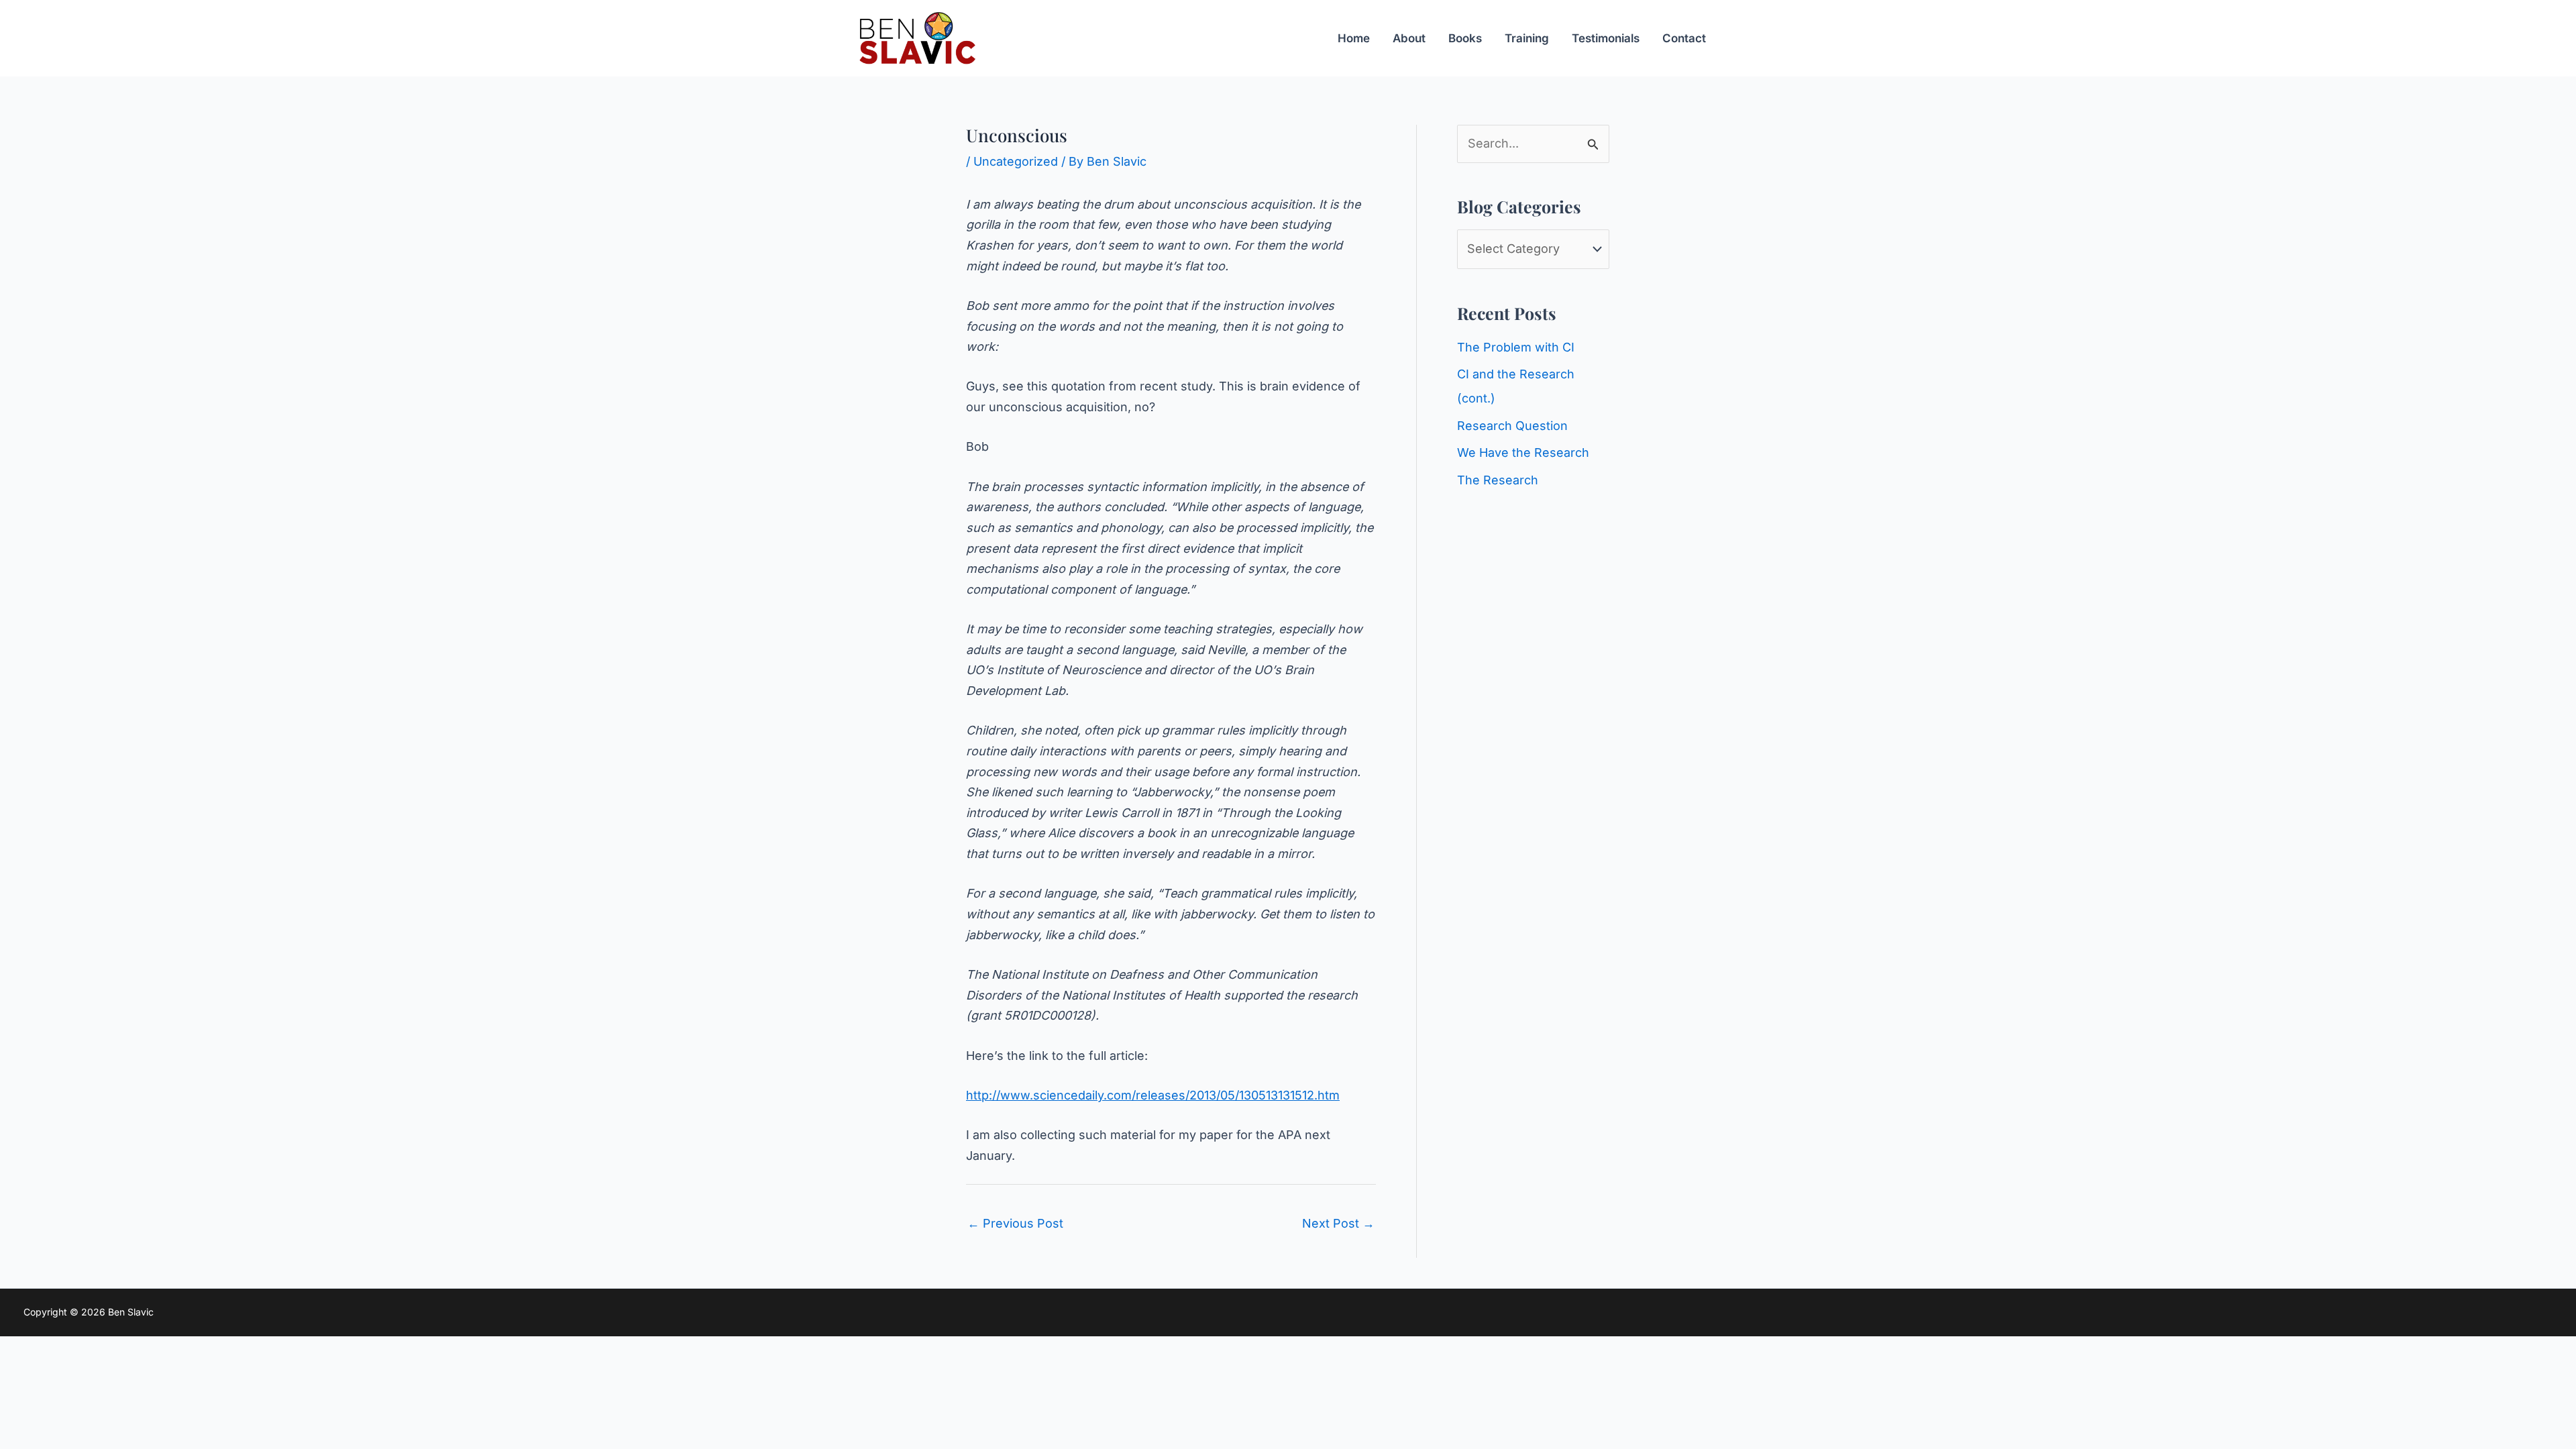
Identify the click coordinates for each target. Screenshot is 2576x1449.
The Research (1498, 480)
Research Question (1512, 426)
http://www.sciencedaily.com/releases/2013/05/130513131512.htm (1153, 1095)
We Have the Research (1523, 452)
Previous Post (1015, 1223)
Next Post (1338, 1223)
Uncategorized (1016, 161)
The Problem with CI (1516, 347)
